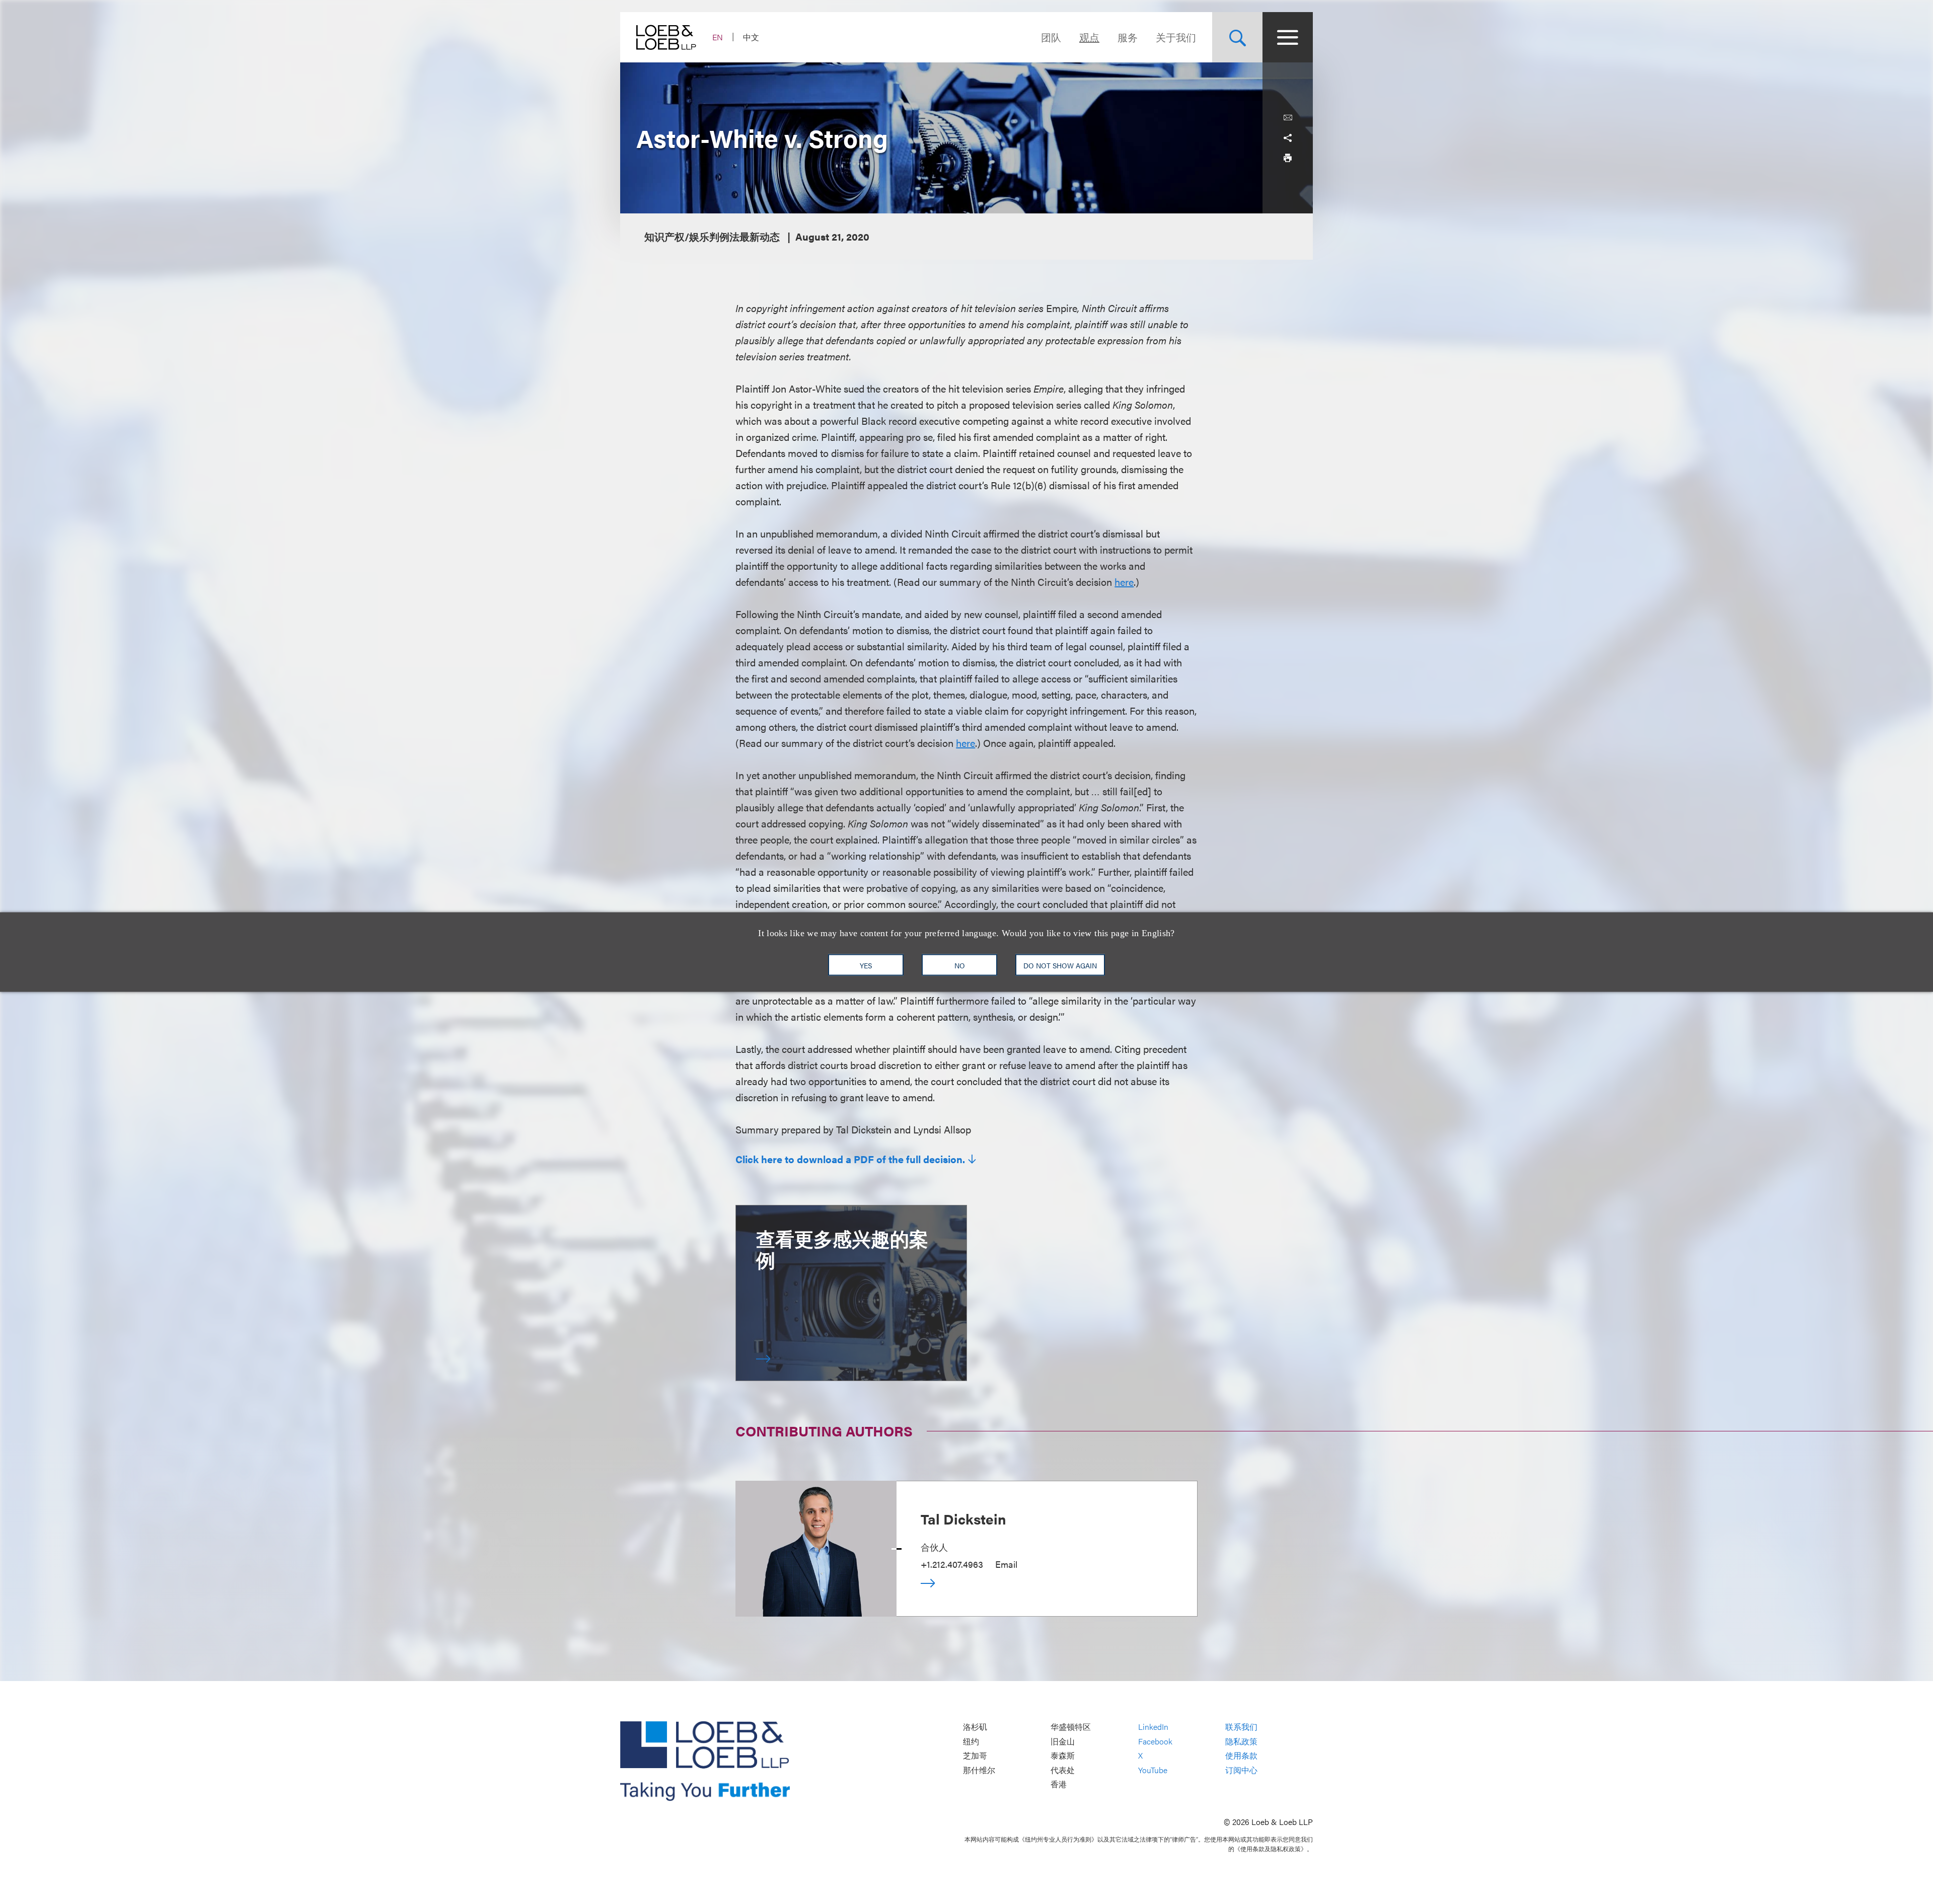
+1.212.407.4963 (952, 1564)
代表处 (1063, 1770)
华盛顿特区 (1071, 1727)
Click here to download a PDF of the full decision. (850, 1159)
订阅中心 (1241, 1770)
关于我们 (1176, 37)
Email (1006, 1564)
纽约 (971, 1741)
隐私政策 (1241, 1741)
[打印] (1288, 158)
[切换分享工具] (1288, 138)
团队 (1051, 37)
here (1124, 582)
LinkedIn (1153, 1727)
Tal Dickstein (963, 1518)
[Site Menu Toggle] (1288, 37)
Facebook (1155, 1741)
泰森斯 (1063, 1756)
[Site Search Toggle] (1237, 37)
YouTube (1153, 1770)
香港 (1059, 1784)
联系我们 (1241, 1727)
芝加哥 (975, 1756)
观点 (1089, 37)
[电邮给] (1288, 118)
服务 (1128, 37)
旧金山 (1063, 1741)
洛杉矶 (975, 1727)
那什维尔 (979, 1770)
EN (718, 37)
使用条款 (1241, 1756)
